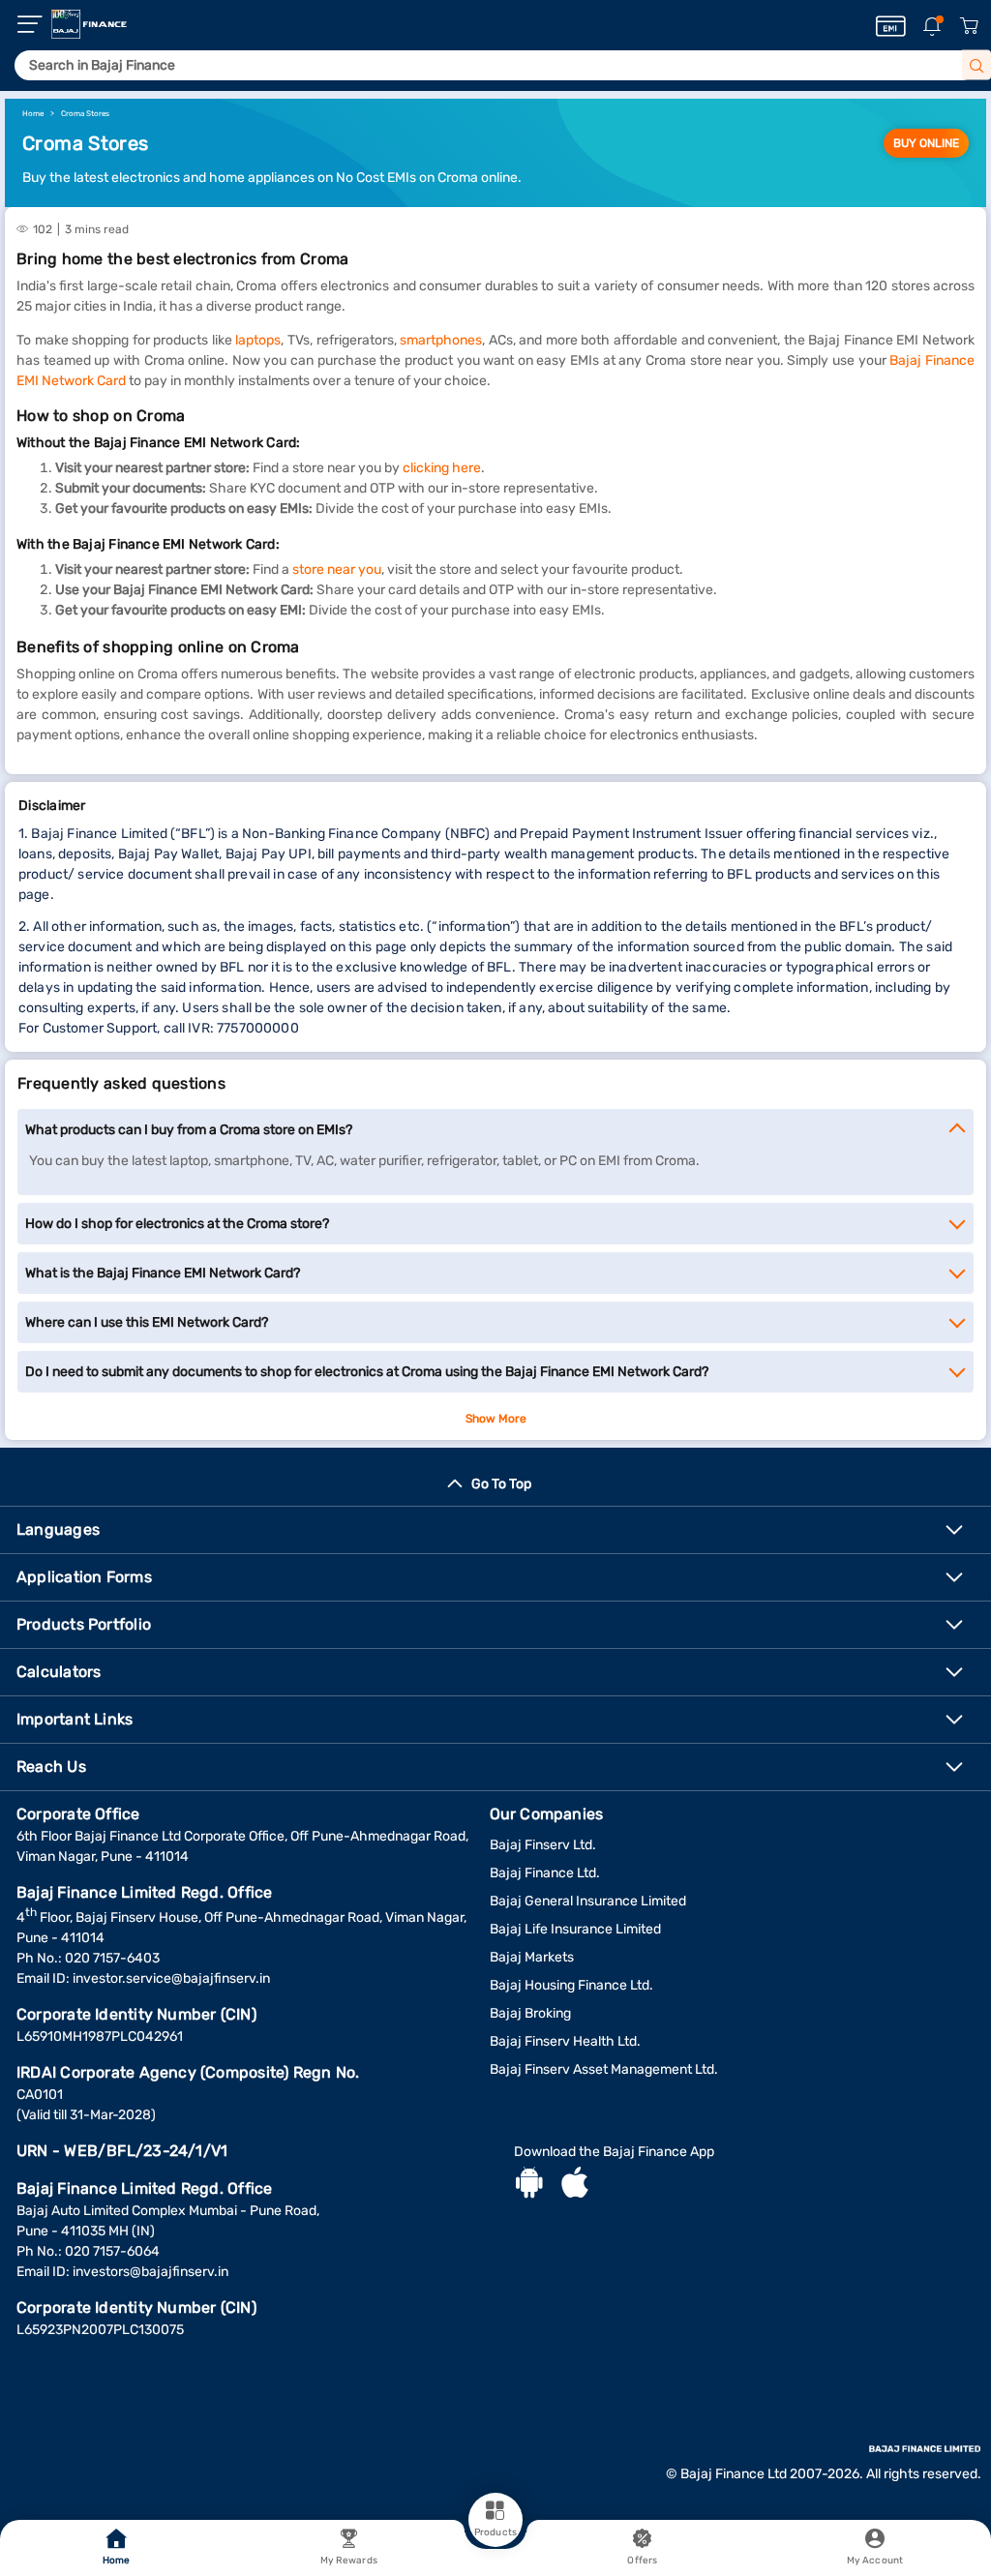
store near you (337, 569)
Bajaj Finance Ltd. (545, 1873)
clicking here (442, 468)
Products (495, 2532)
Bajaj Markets (532, 1957)
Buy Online (926, 143)
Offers (642, 2561)
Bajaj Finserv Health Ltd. (565, 2041)
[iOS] (575, 2185)
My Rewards (349, 2561)
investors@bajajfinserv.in (150, 2272)
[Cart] (969, 27)
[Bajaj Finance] (89, 24)
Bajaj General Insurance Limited (588, 1901)
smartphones (441, 340)
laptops (258, 340)
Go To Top (501, 1484)
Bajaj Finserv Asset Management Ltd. (604, 2069)
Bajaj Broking (530, 2013)
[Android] (529, 2185)
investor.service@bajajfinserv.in (171, 1978)
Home (116, 2561)
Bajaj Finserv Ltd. (543, 1845)
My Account (875, 2561)
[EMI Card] (891, 26)
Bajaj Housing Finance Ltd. (571, 1985)
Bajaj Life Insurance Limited (575, 1929)
